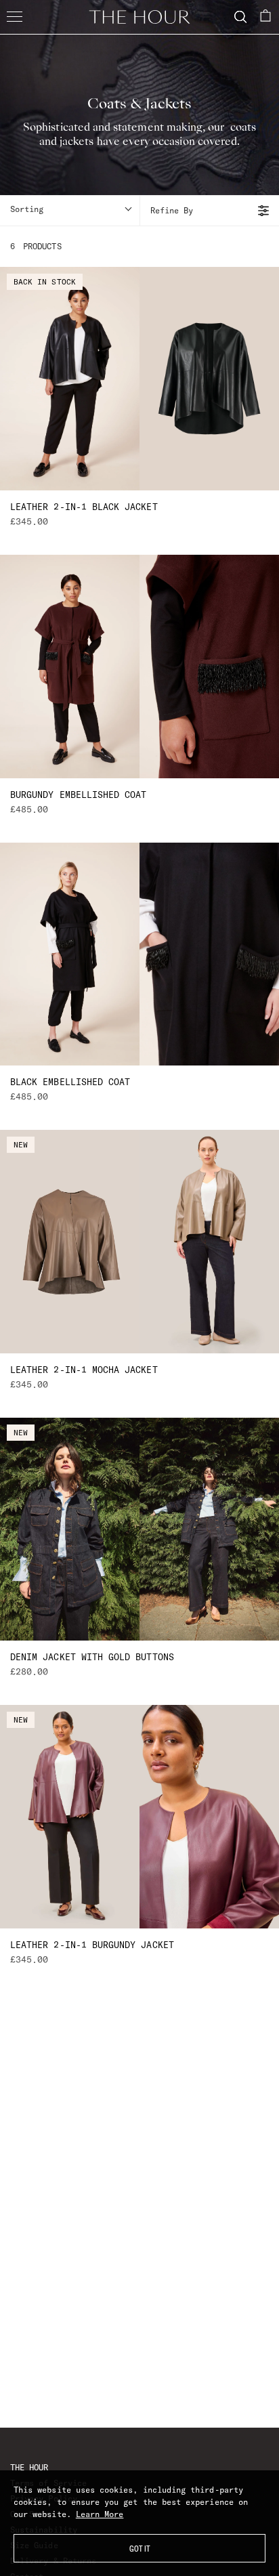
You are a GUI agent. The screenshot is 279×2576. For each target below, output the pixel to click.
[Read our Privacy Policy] (241, 1371)
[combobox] (55, 1285)
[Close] (255, 1091)
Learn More (100, 2514)
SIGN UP (139, 1455)
